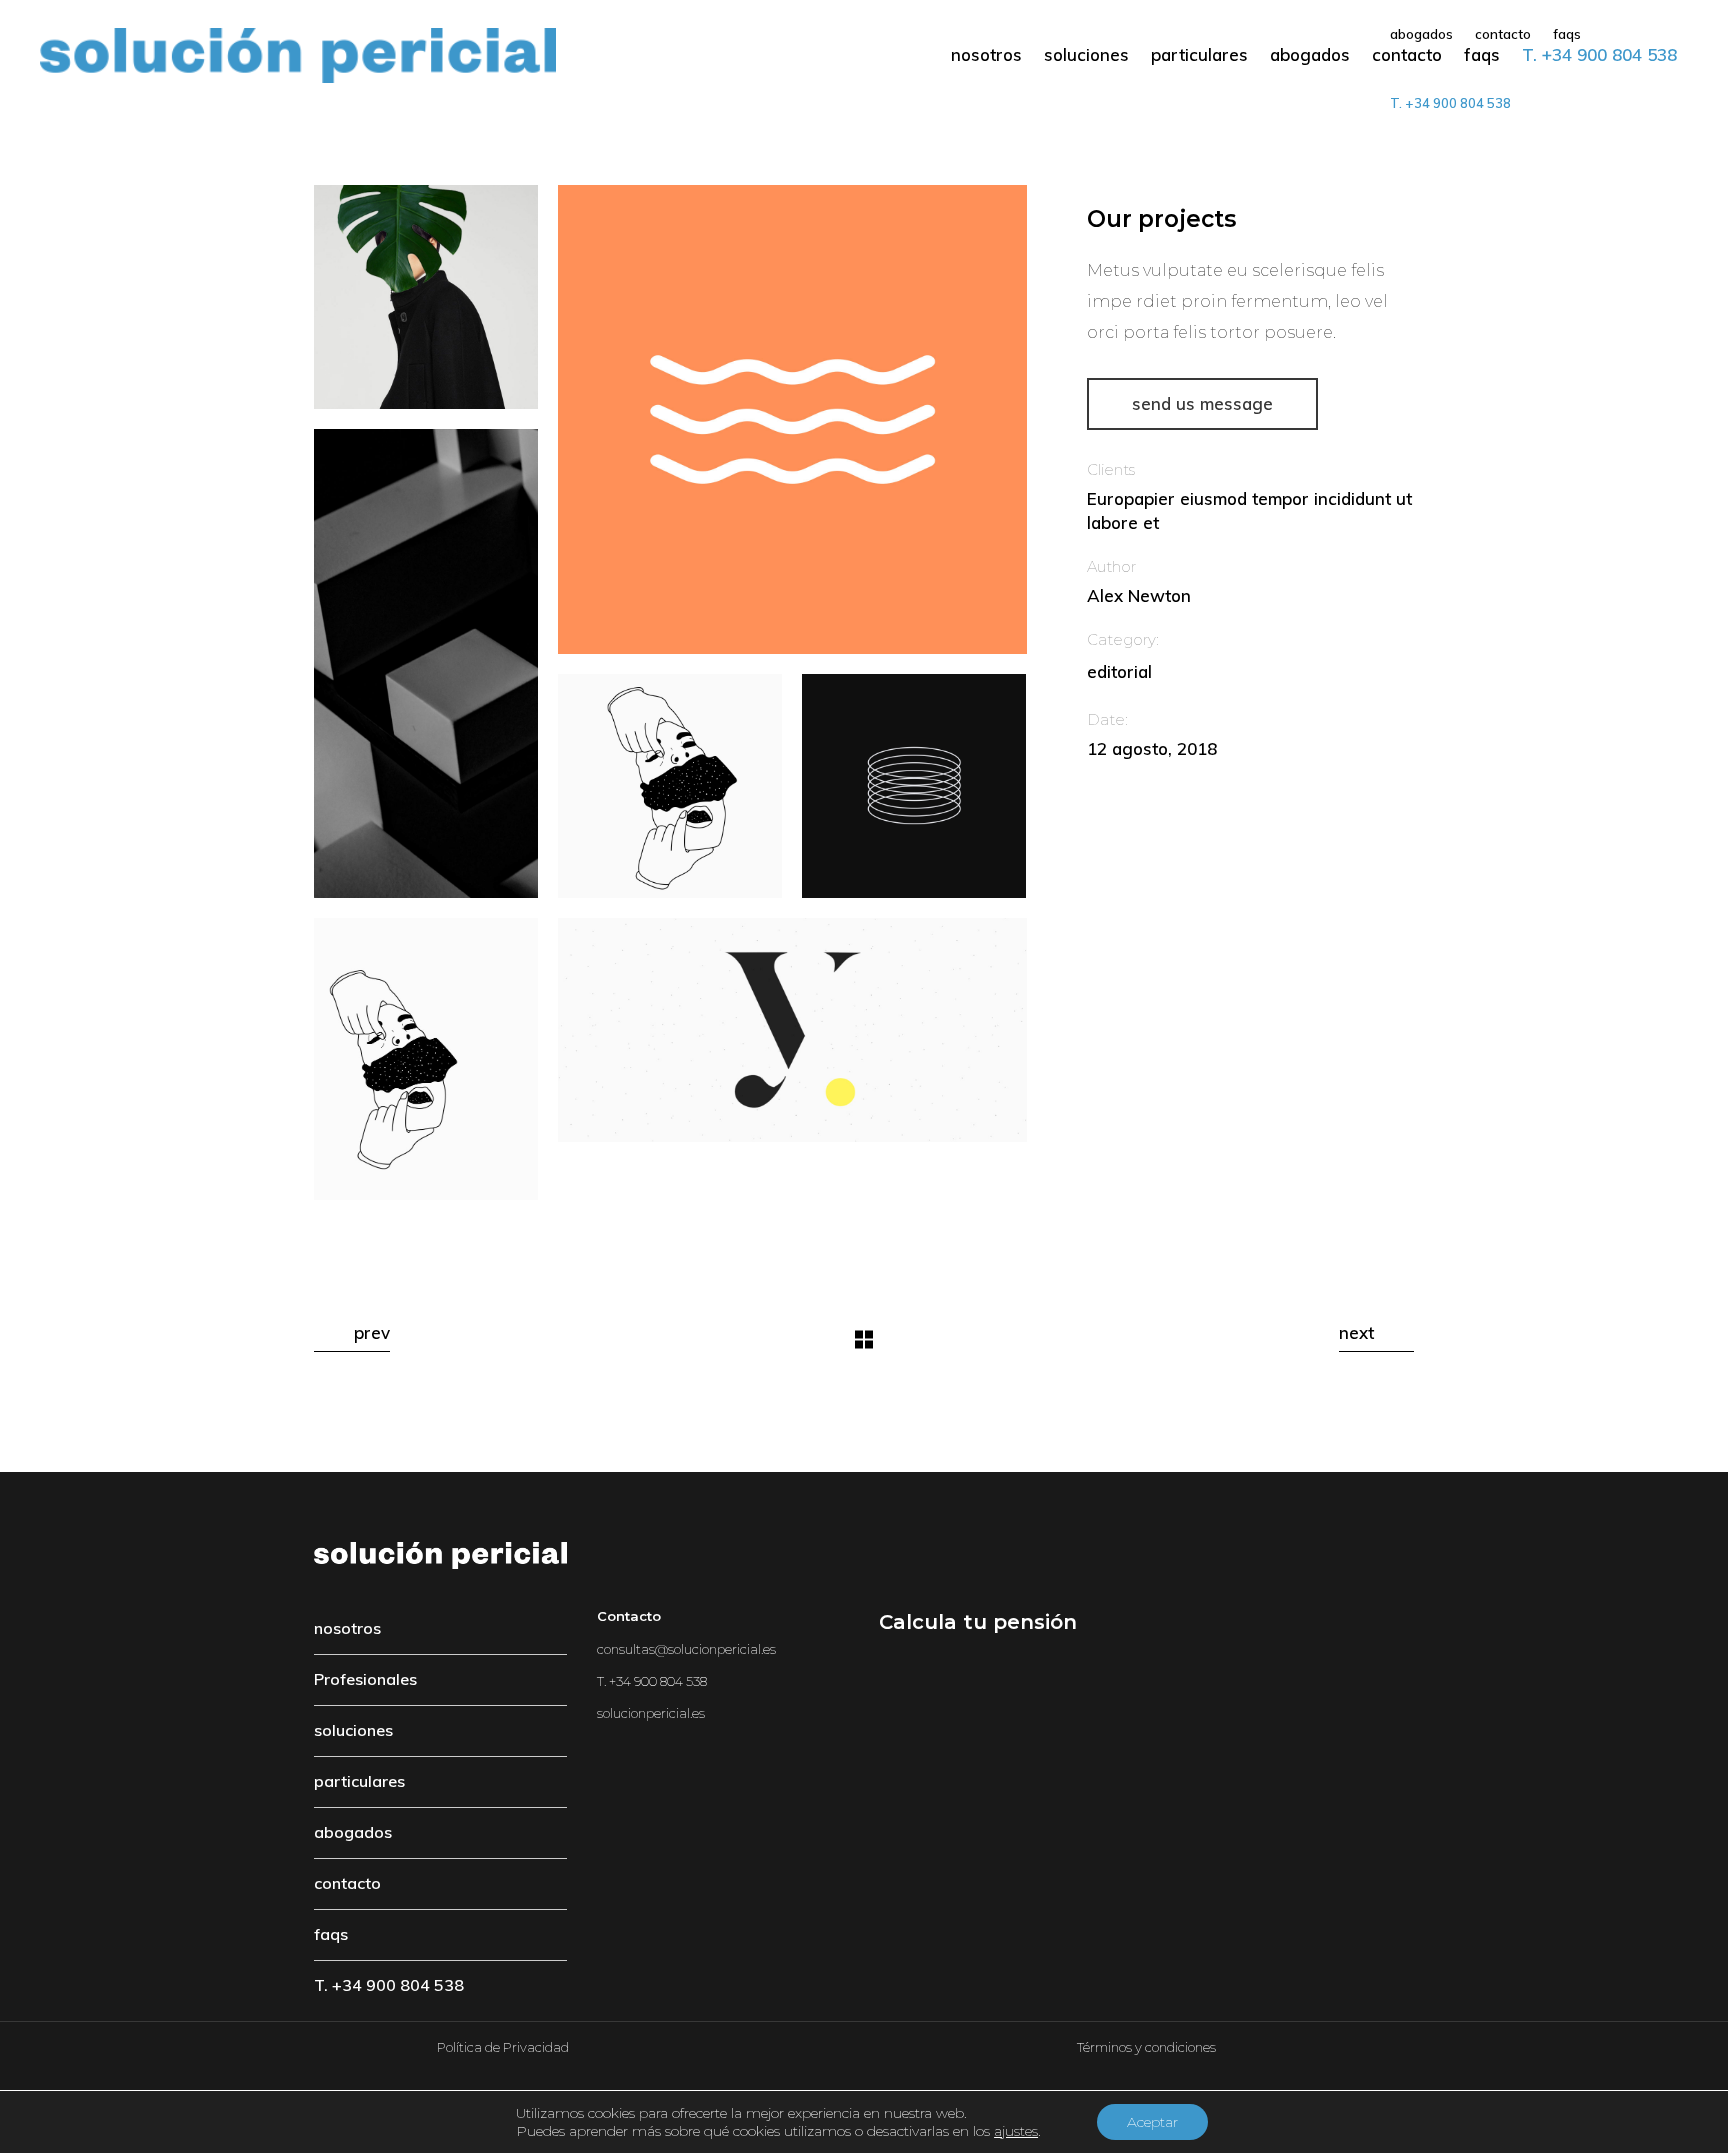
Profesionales (365, 1679)
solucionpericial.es (651, 1713)
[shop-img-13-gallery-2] (426, 1059)
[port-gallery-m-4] (670, 786)
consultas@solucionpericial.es (686, 1649)
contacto (347, 1883)
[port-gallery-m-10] (792, 1030)
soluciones (353, 1730)
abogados (353, 1832)
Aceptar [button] (1152, 2122)
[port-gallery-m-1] (914, 786)
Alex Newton (1139, 595)
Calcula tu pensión (978, 1622)
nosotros (347, 1628)
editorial (1119, 671)
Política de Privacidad (503, 2047)
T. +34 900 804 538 (389, 1985)
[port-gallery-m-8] (426, 297)
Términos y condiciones (1146, 2047)
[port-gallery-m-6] (792, 419)
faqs (331, 1934)
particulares (359, 1781)
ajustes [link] (1016, 2131)
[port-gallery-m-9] (426, 663)
